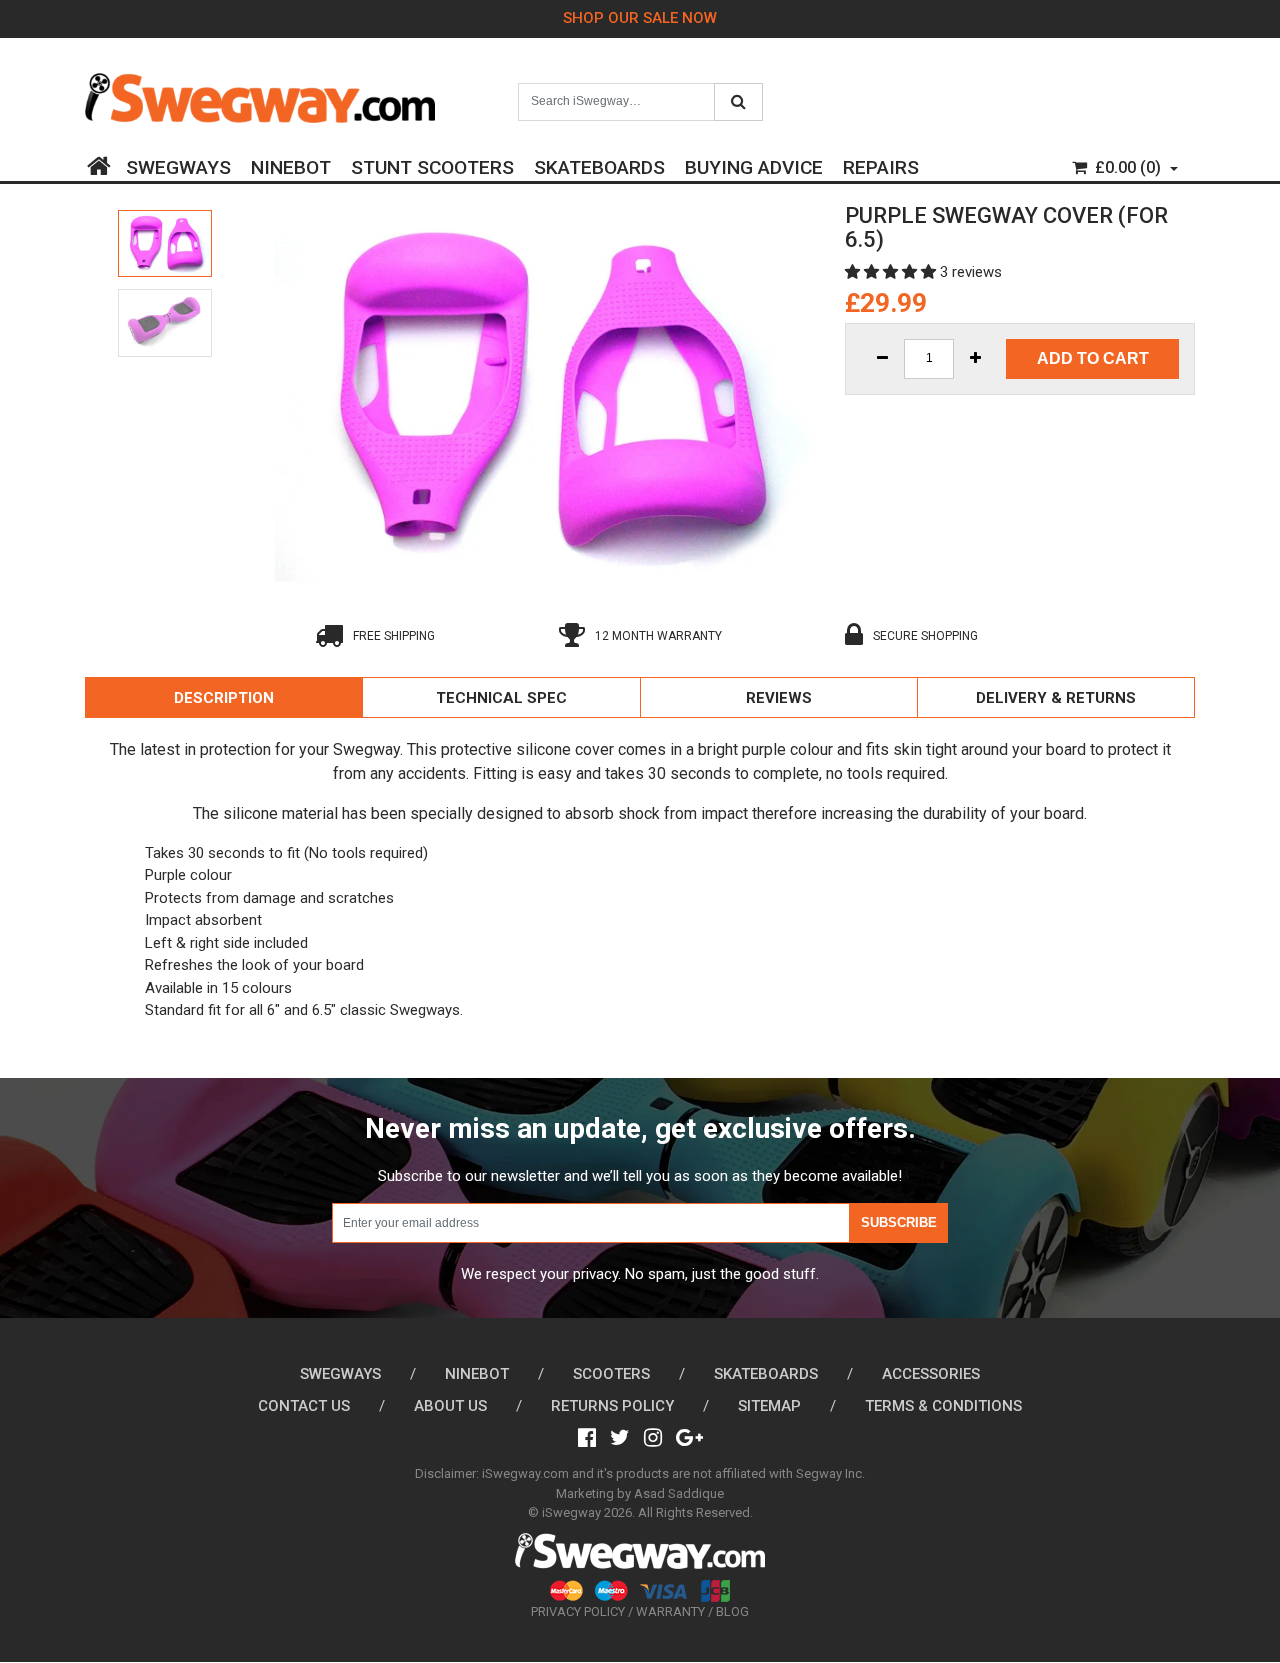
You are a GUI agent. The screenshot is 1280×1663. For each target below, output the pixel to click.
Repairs (881, 164)
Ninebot (291, 164)
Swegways (178, 164)
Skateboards (599, 164)
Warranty (670, 1611)
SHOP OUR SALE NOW (640, 18)
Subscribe (899, 1222)
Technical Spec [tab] (501, 698)
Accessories (931, 1374)
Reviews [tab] (779, 698)
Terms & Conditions (943, 1406)
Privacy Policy (578, 1611)
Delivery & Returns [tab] (1056, 698)
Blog (732, 1611)
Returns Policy (612, 1406)
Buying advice (754, 164)
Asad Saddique (679, 1493)
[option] (165, 244)
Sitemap (769, 1406)
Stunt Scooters (432, 164)
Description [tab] (224, 698)
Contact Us (304, 1406)
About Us (450, 1406)
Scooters (611, 1374)
